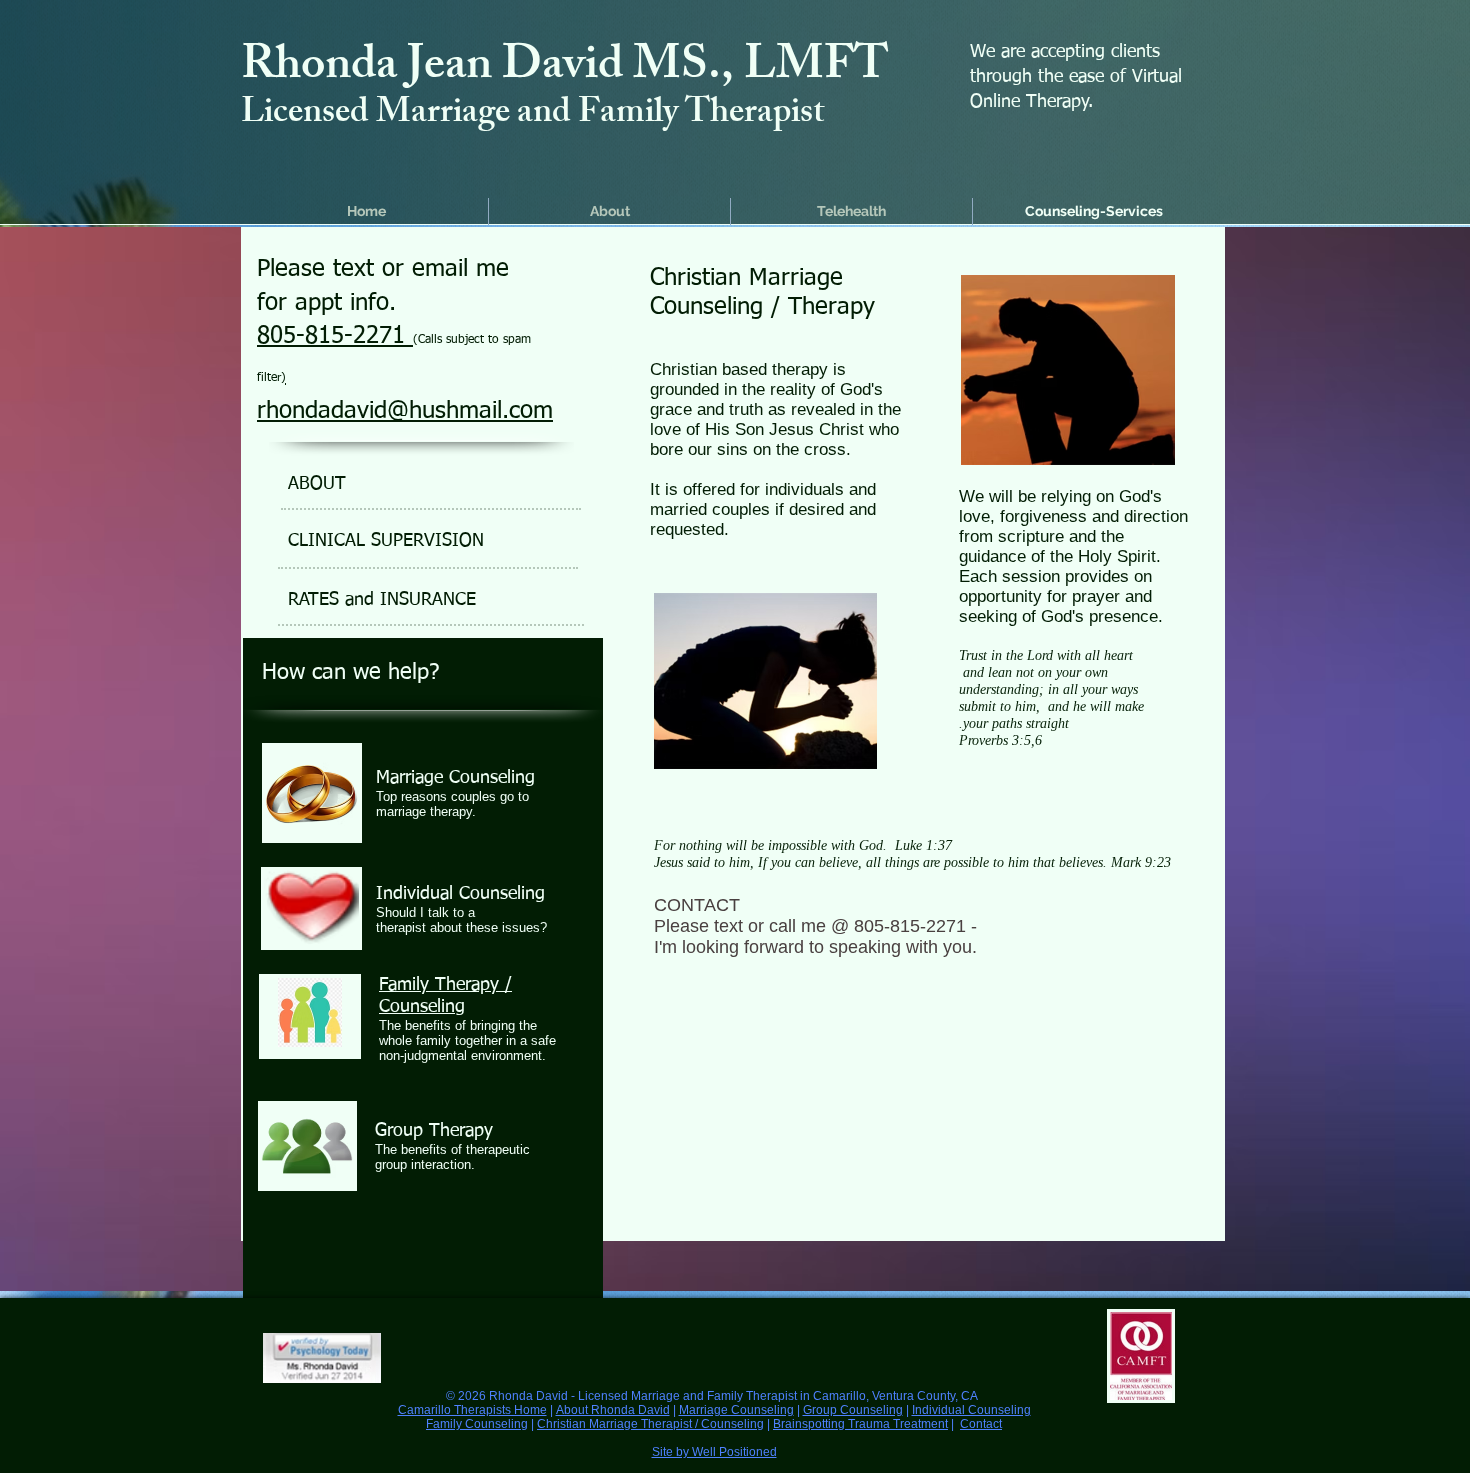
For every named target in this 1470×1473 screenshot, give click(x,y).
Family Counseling (477, 1424)
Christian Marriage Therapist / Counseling (650, 1424)
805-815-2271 (335, 336)
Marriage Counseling (736, 1410)
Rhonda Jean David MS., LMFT (565, 69)
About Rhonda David (613, 1410)
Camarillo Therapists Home (472, 1410)
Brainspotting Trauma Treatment (860, 1424)
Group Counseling (853, 1410)
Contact (981, 1424)
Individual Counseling (971, 1410)
